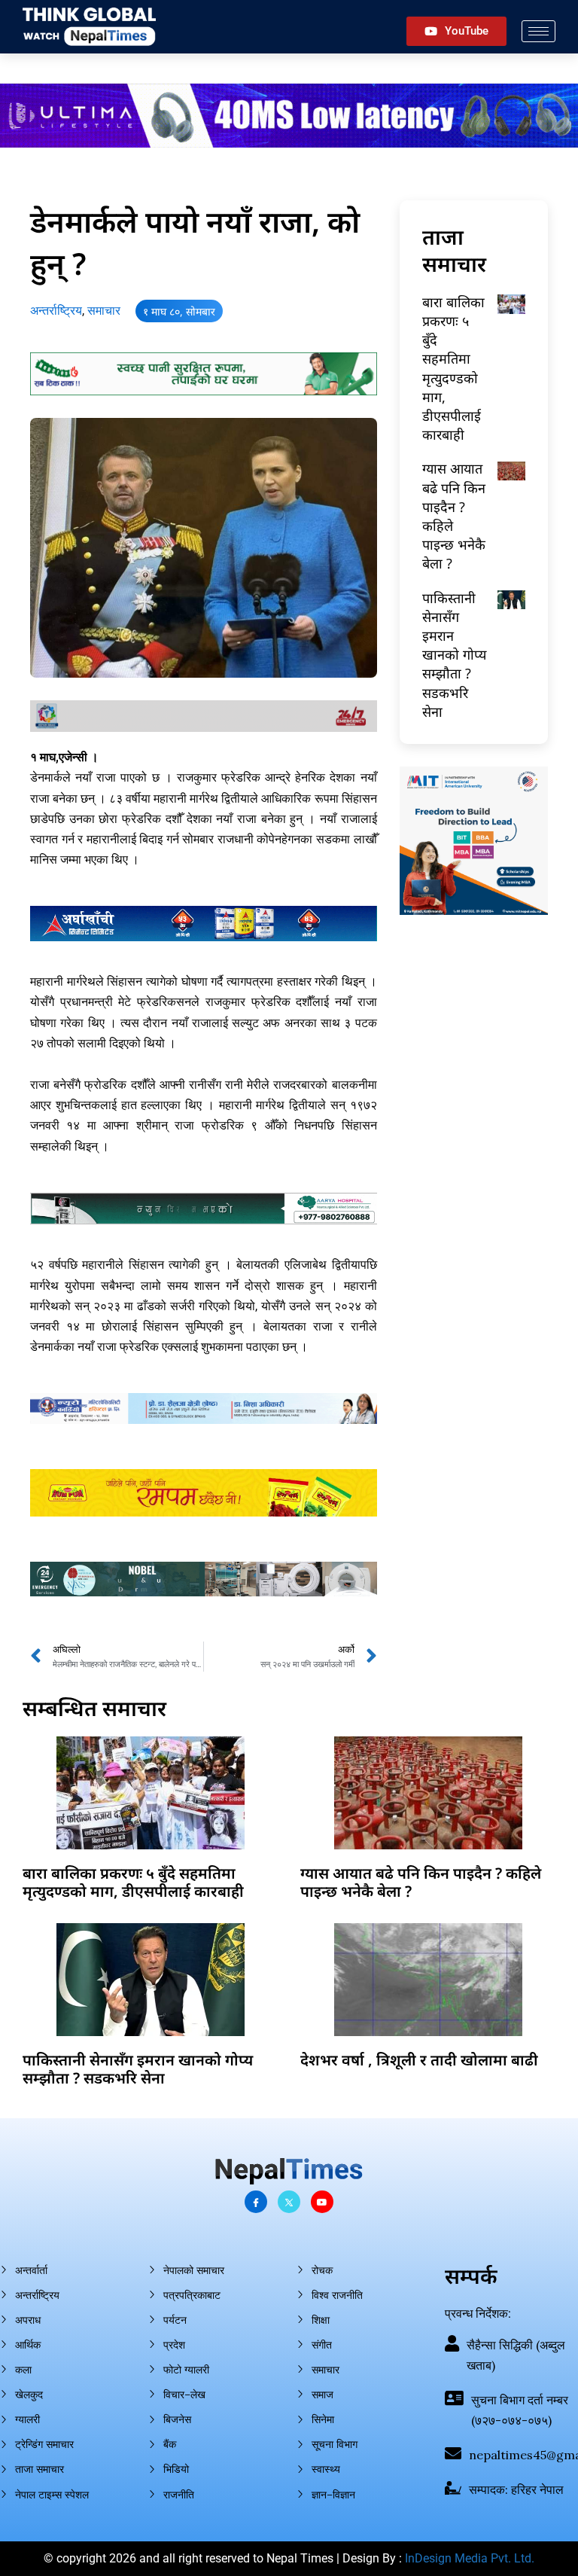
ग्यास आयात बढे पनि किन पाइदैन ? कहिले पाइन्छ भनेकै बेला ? (421, 1882)
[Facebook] (256, 2202)
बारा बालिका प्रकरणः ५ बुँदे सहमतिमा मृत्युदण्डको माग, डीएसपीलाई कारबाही (453, 368)
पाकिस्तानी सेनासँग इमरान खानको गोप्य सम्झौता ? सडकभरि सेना (454, 655)
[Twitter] (289, 2202)
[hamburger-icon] (538, 31)
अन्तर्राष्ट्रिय (56, 311)
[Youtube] (322, 2202)
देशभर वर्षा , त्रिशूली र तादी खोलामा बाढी (419, 2060)
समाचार (104, 311)
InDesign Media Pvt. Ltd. (470, 2558)
